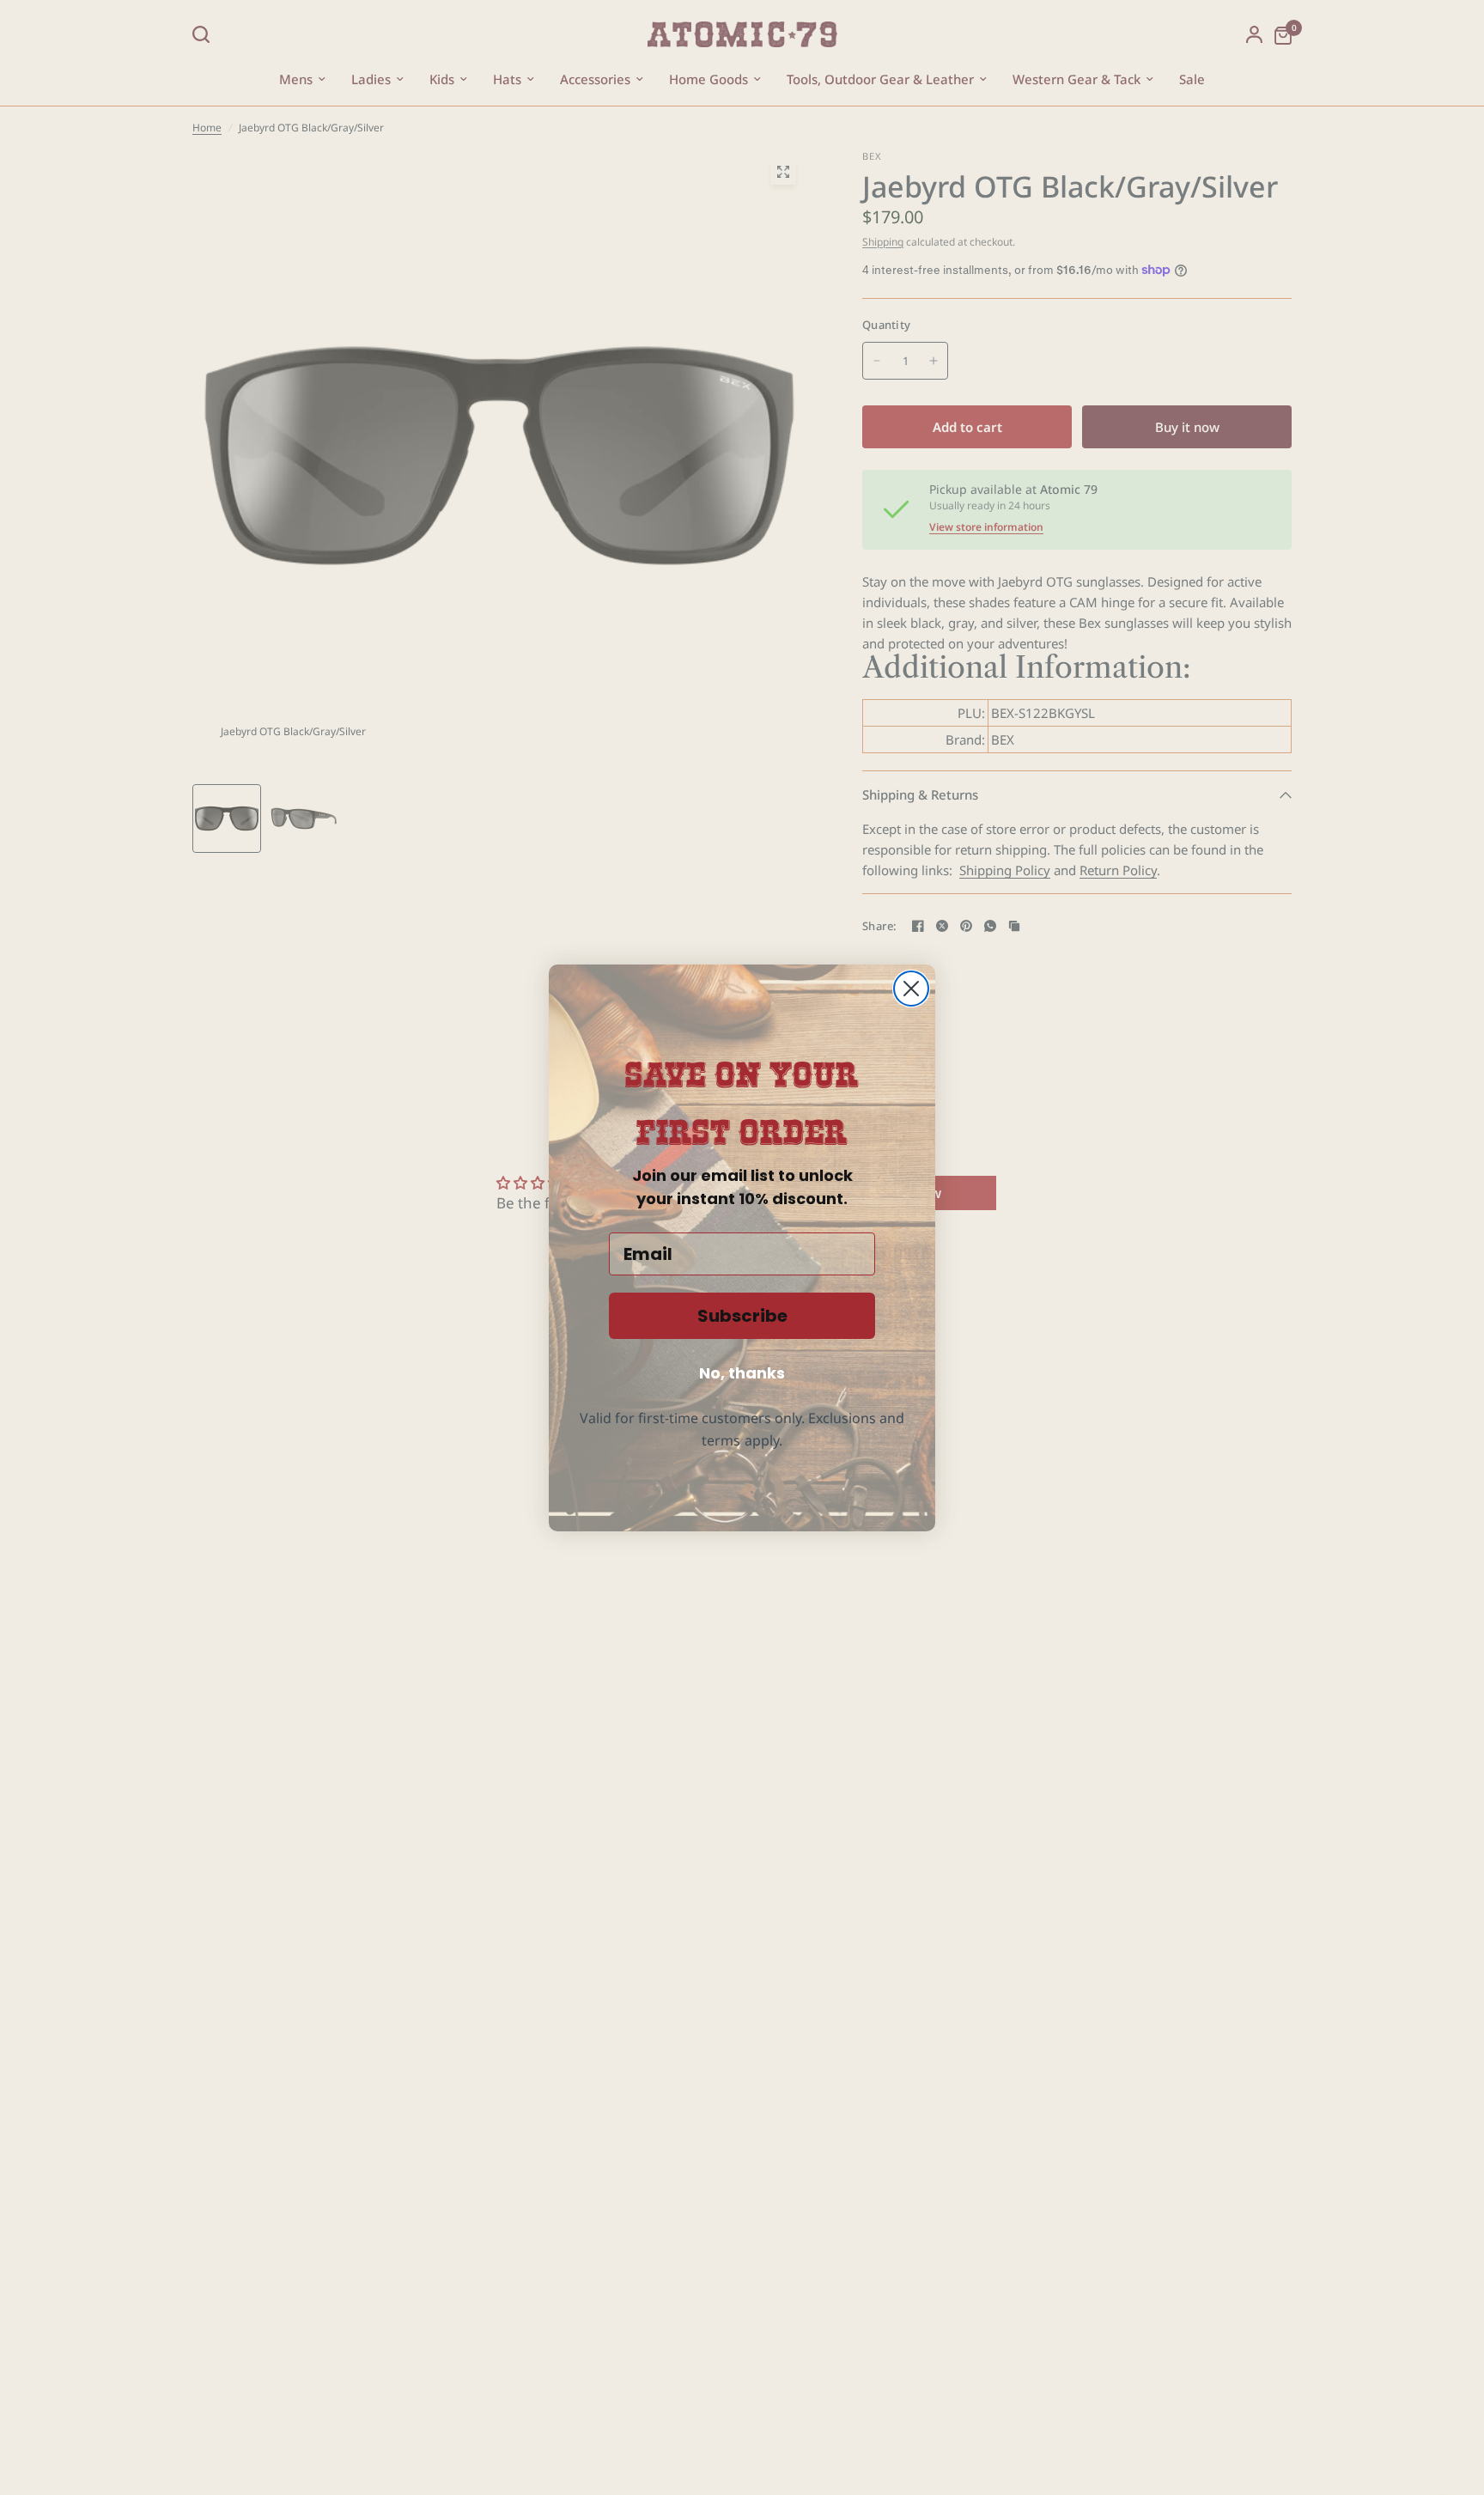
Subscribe (742, 1316)
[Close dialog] (911, 989)
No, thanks (742, 1373)
